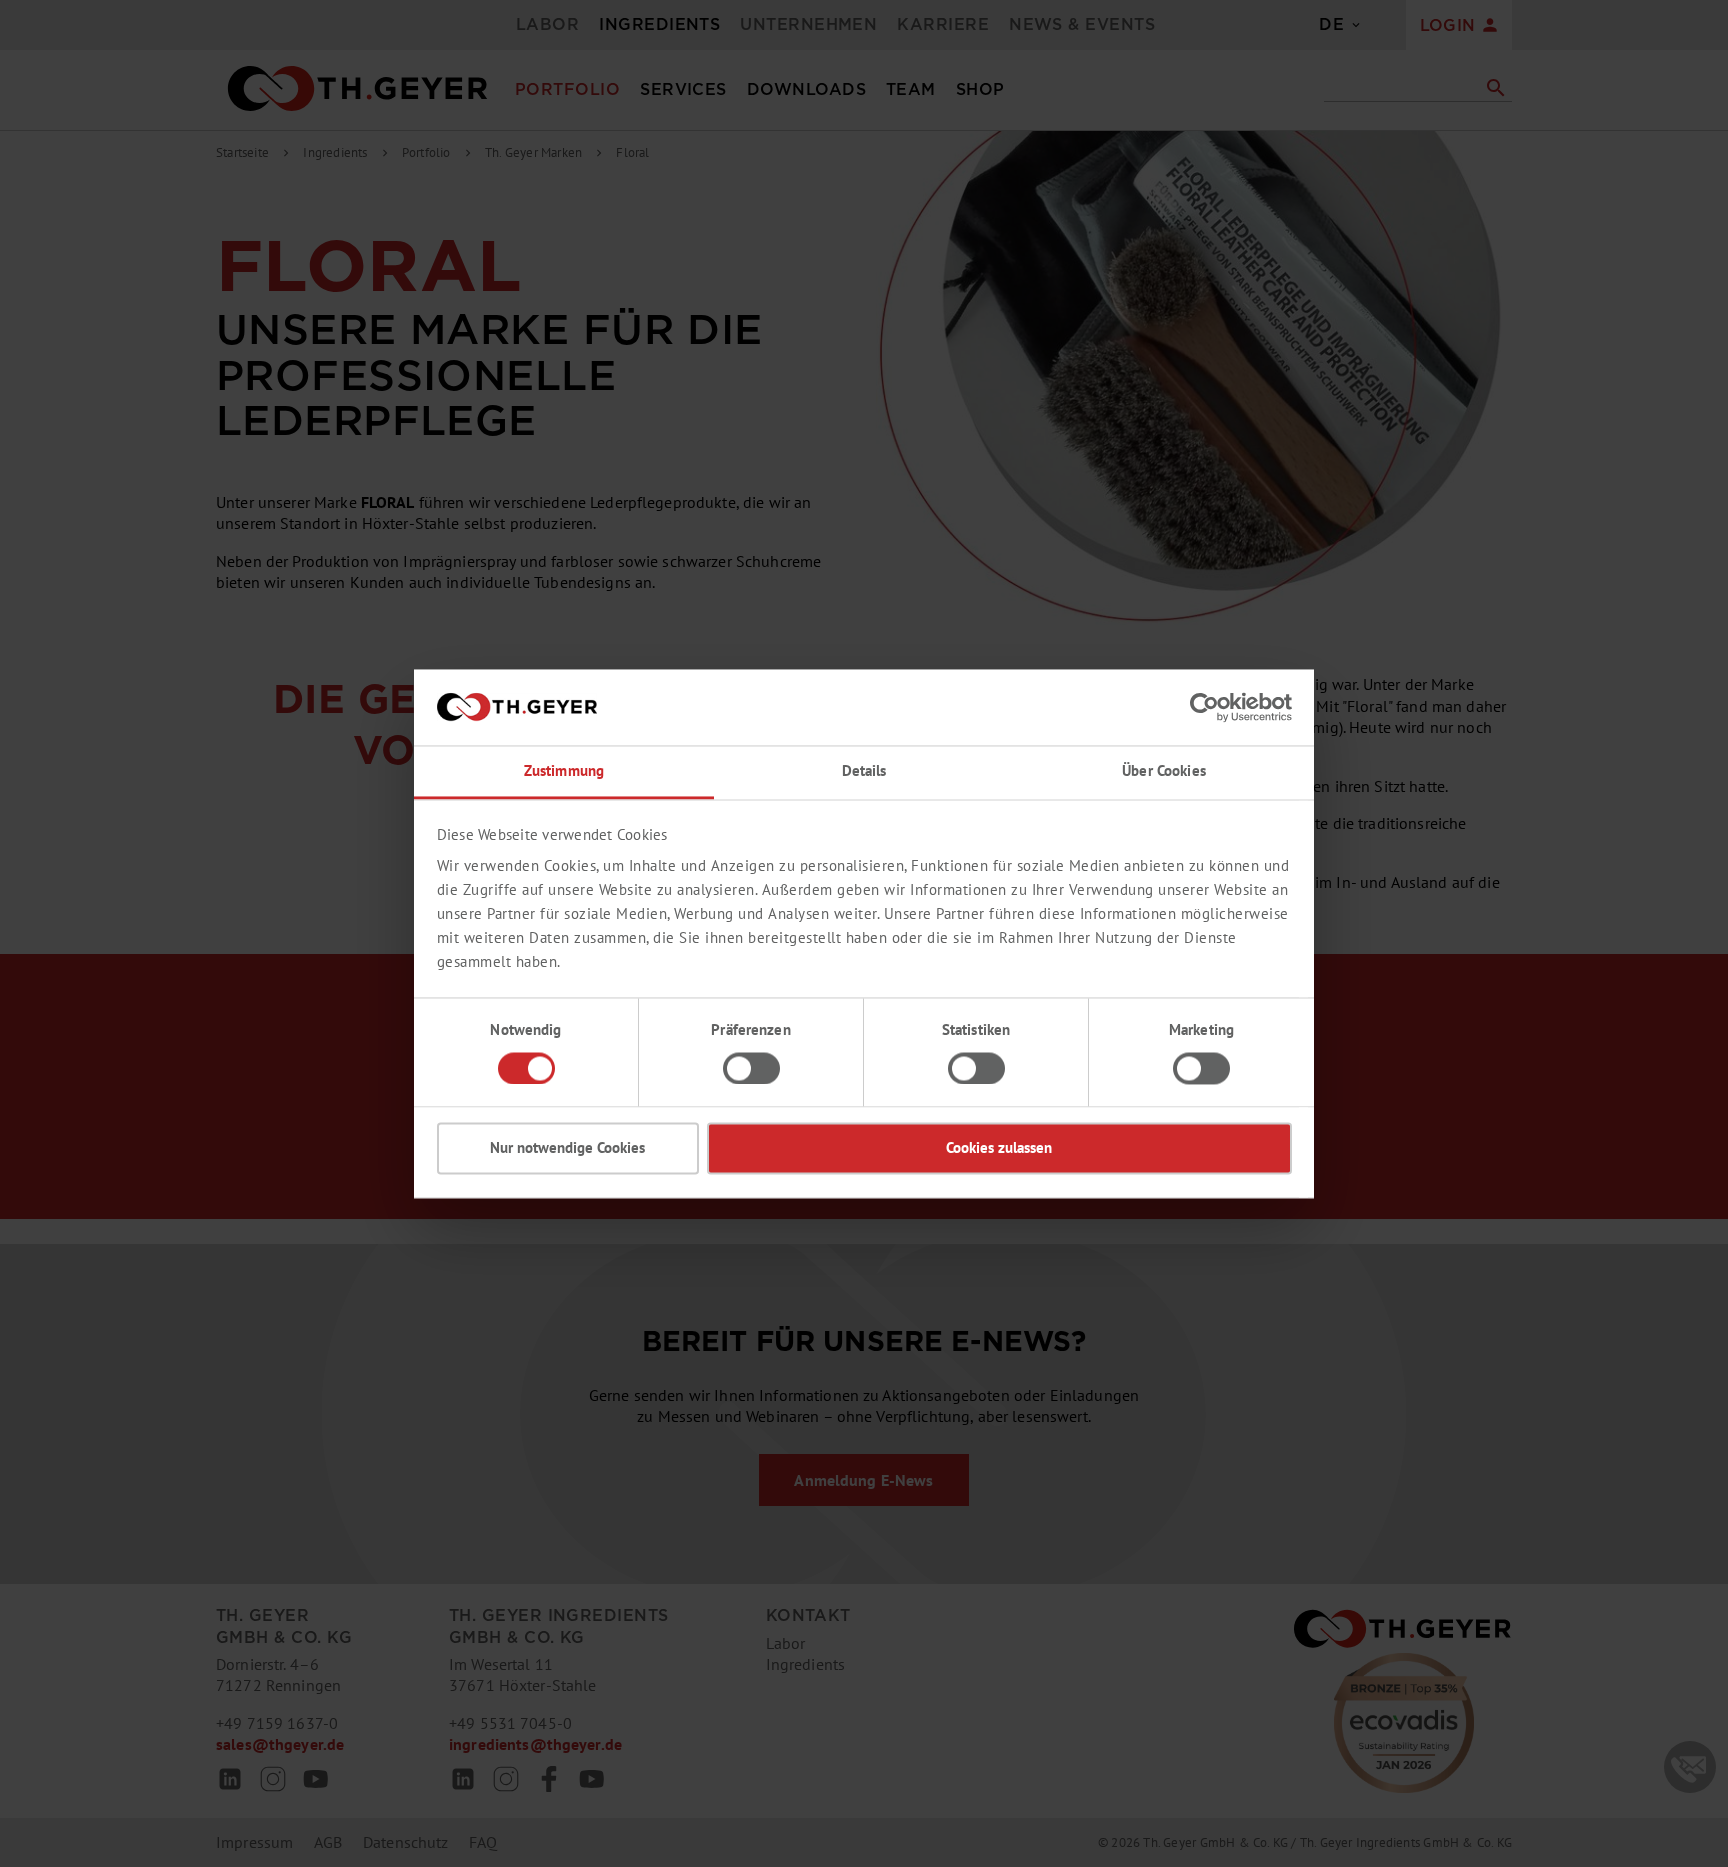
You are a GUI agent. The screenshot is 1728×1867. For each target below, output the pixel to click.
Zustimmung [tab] (564, 771)
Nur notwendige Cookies (567, 1148)
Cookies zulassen (999, 1148)
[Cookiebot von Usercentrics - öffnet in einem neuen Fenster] (1204, 707)
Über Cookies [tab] (1164, 771)
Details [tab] (864, 771)
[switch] (751, 1068)
